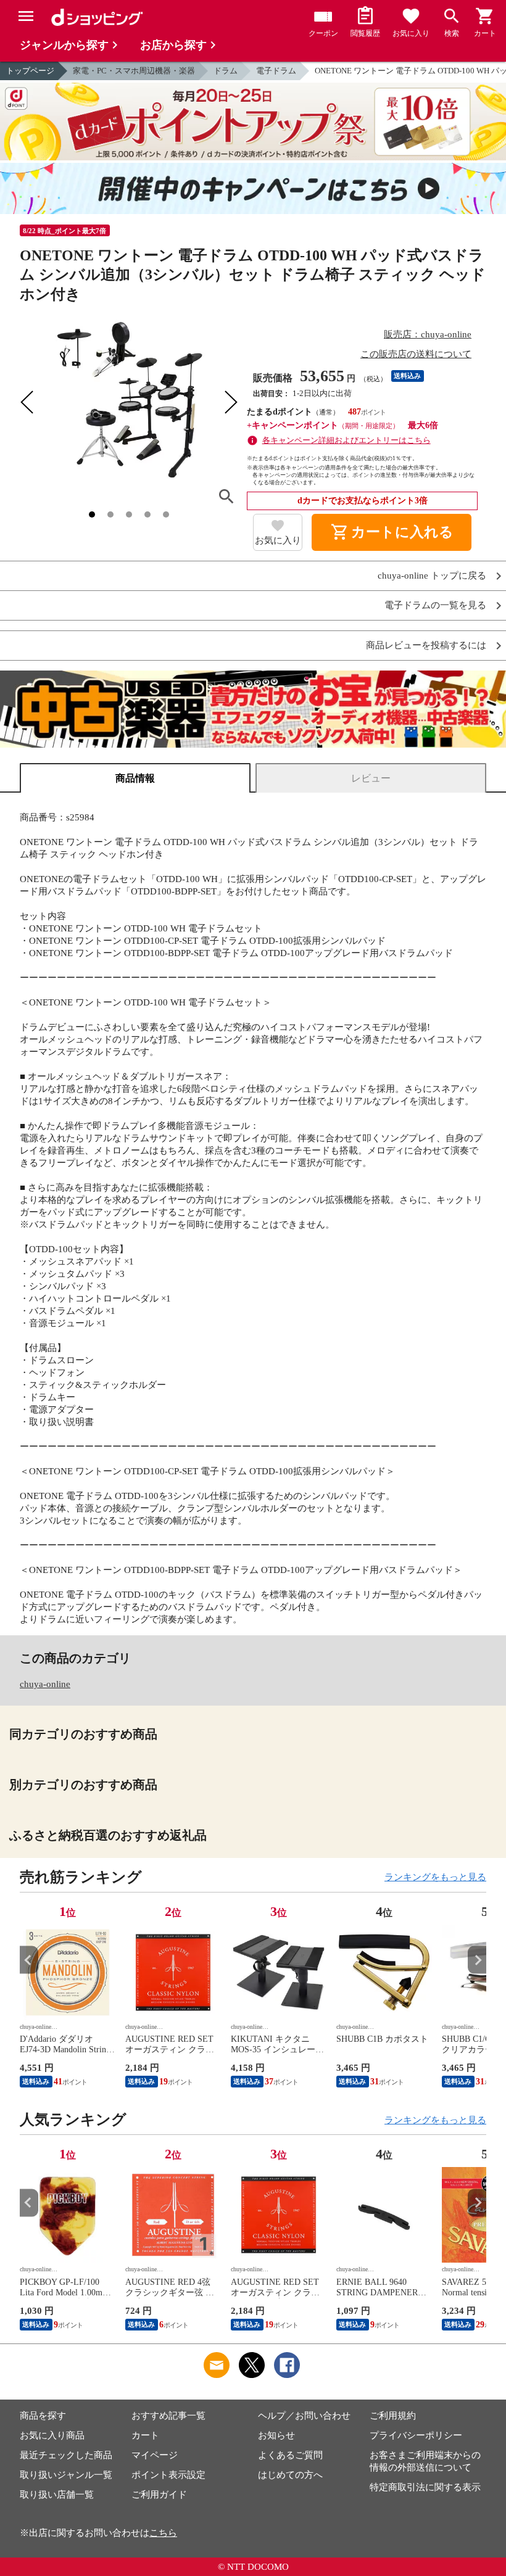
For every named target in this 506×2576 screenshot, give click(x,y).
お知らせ (276, 2435)
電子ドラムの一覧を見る (435, 605)
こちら (163, 2533)
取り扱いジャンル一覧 (66, 2475)
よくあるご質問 (290, 2455)
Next (477, 1960)
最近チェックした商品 (66, 2455)
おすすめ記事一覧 (168, 2416)
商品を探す (43, 2416)
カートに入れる (392, 532)
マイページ (155, 2455)
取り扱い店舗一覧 (57, 2495)
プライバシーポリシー (416, 2435)
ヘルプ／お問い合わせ (304, 2416)
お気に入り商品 (52, 2435)
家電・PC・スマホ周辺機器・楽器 (134, 71)
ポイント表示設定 (168, 2475)
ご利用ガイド (159, 2495)
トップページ (30, 71)
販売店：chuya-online (428, 334)
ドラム (226, 71)
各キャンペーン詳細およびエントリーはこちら (346, 440)
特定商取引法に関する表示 (425, 2487)
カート (145, 2435)
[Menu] (26, 16)
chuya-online (45, 1684)
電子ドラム (276, 71)
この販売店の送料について (416, 354)
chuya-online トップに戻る (432, 576)
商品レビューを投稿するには (426, 646)
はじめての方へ (290, 2475)
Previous (29, 1960)
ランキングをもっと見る (435, 1877)
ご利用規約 (393, 2416)
